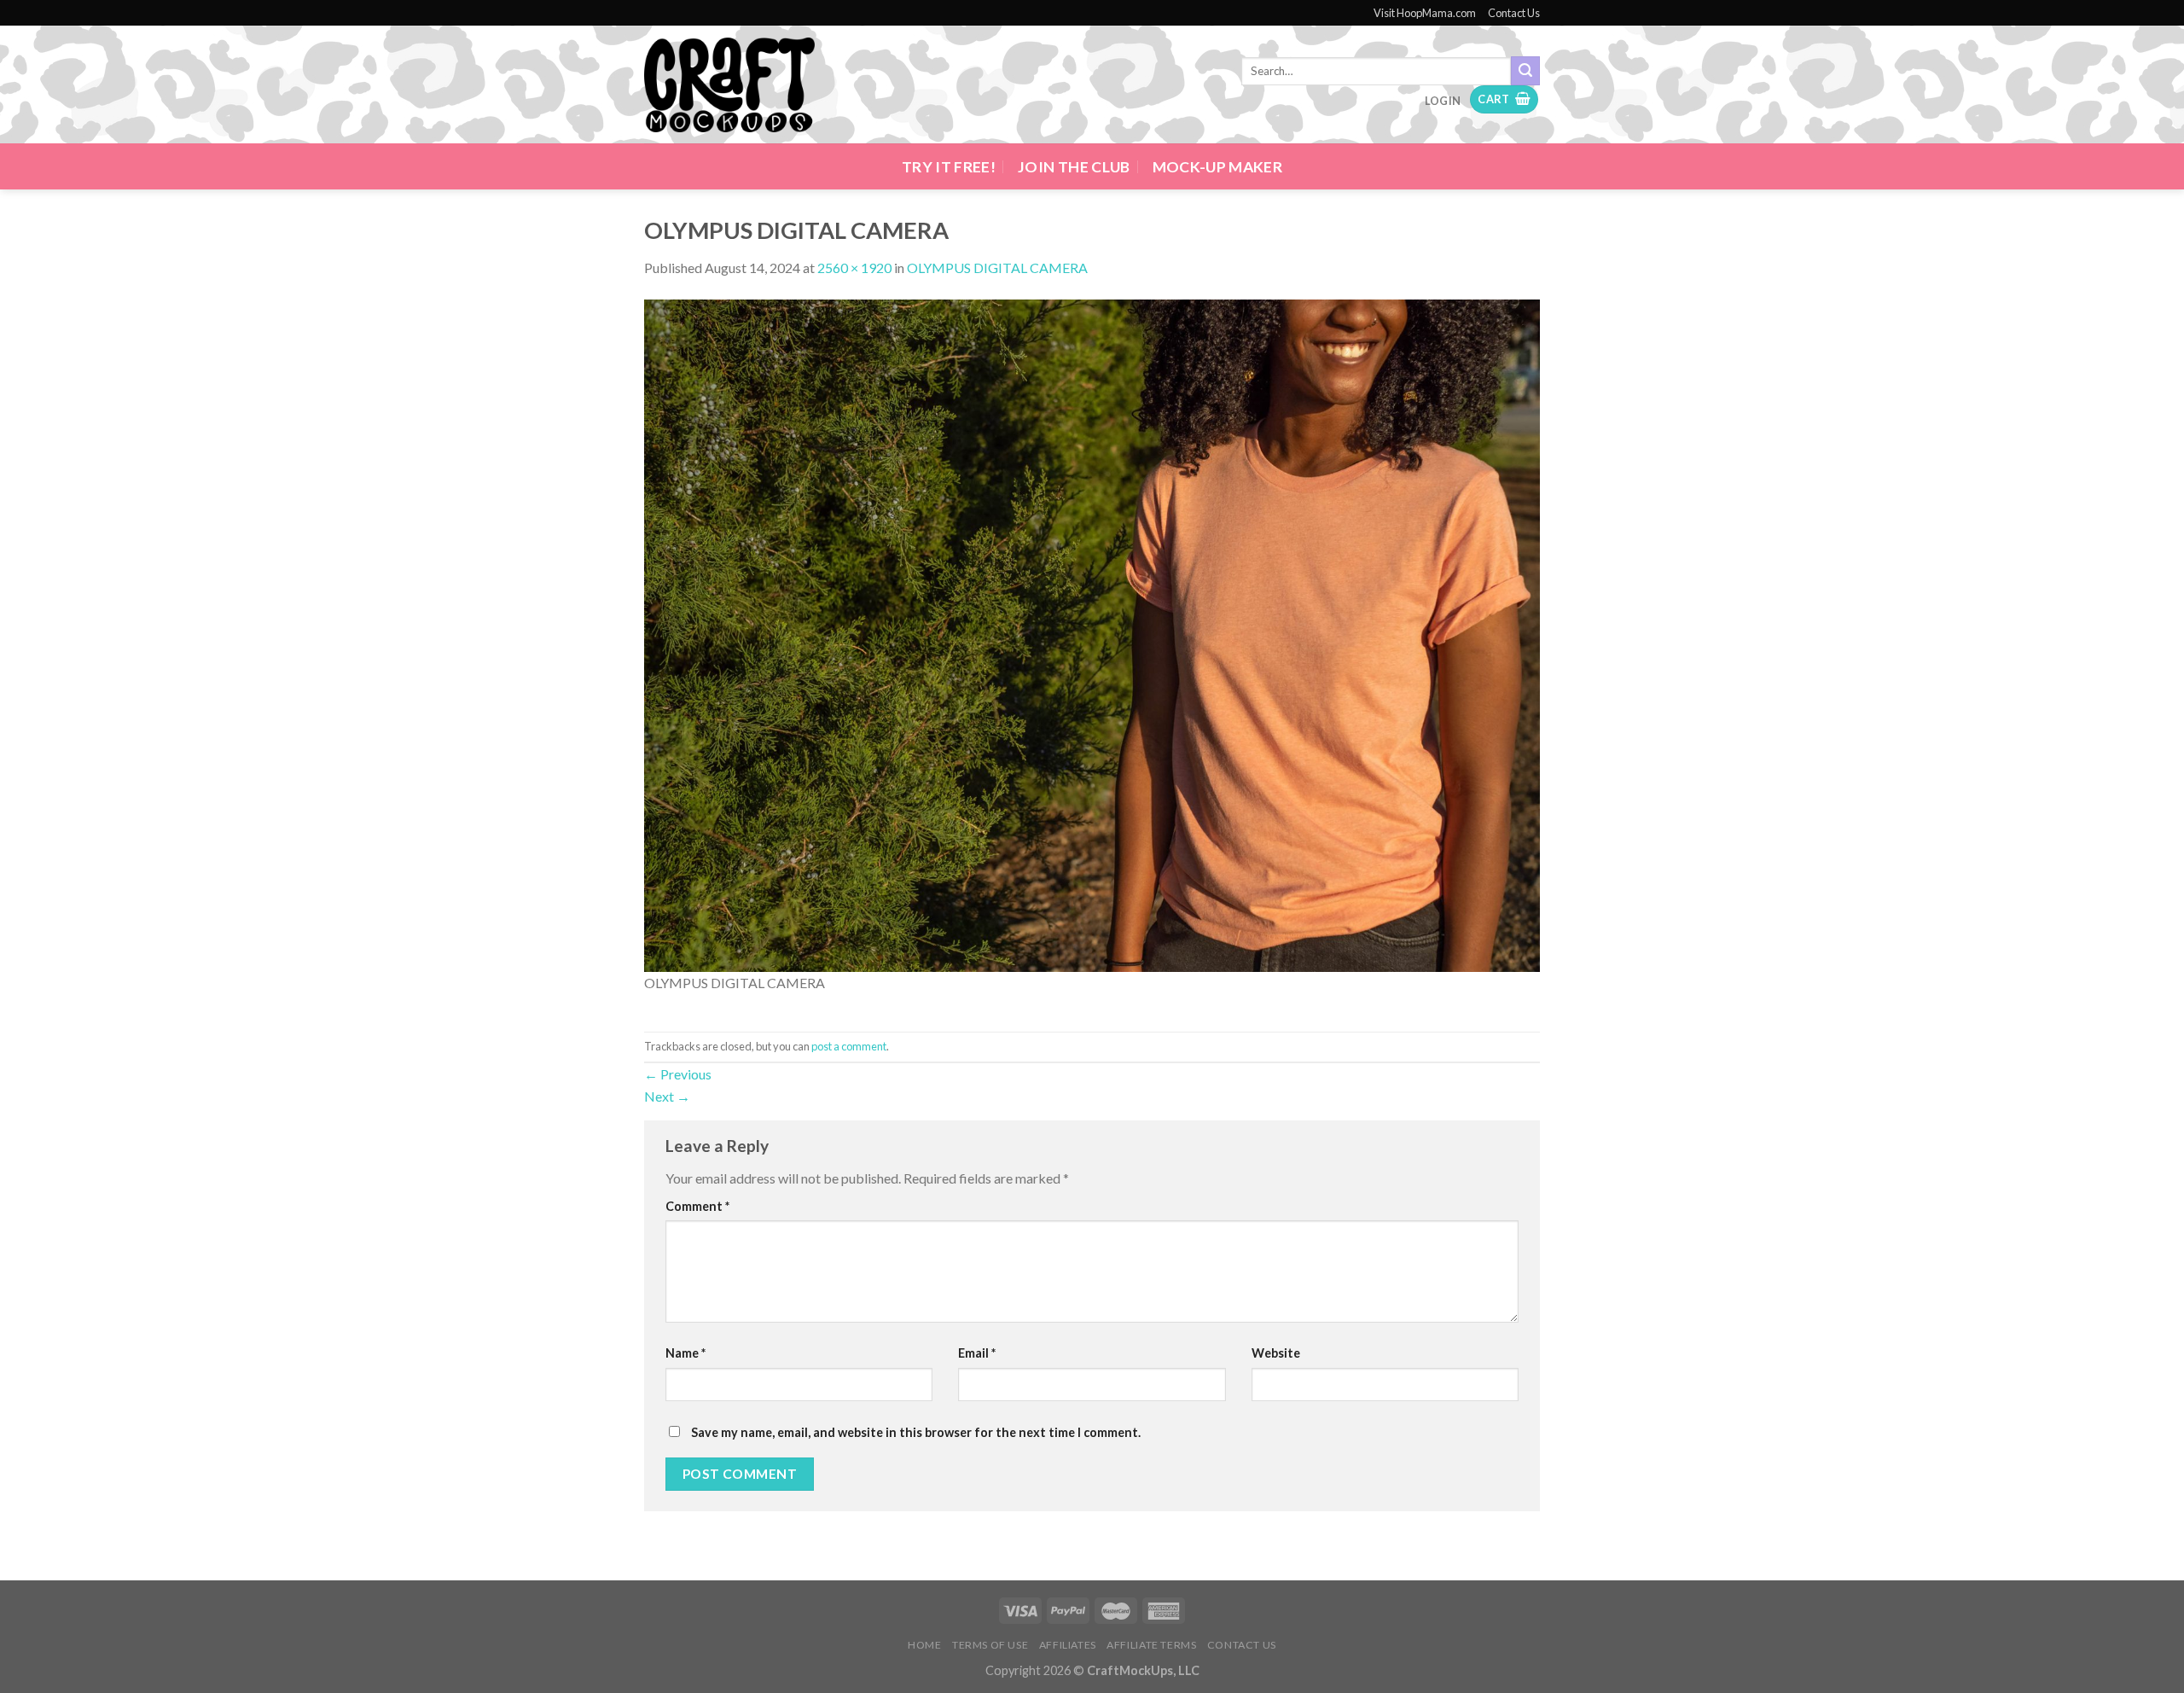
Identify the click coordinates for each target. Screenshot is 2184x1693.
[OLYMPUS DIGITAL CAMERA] (1092, 634)
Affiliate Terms (1151, 1645)
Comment (697, 1206)
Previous (678, 1074)
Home (924, 1645)
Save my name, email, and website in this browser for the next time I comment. (916, 1432)
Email (977, 1353)
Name (685, 1353)
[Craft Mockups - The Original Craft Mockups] (729, 85)
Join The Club (1074, 167)
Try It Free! (949, 167)
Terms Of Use (990, 1645)
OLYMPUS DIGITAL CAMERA (997, 268)
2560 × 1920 (854, 268)
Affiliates (1068, 1645)
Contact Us (1514, 13)
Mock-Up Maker (1218, 167)
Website (1276, 1353)
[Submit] (1525, 71)
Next (667, 1096)
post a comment (849, 1046)
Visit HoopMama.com (1425, 13)
